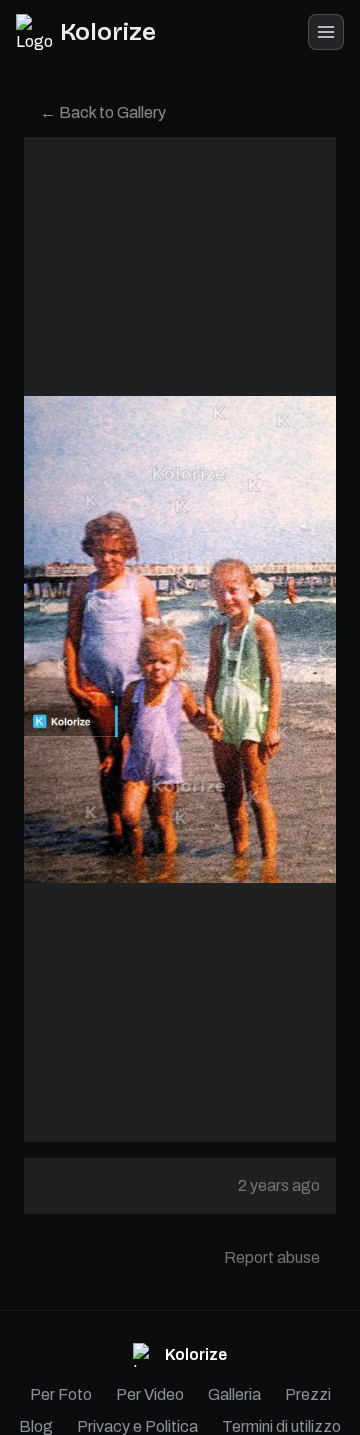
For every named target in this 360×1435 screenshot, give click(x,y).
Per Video (150, 1394)
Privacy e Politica (137, 1426)
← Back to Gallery (103, 112)
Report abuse (272, 1257)
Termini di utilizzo (281, 1426)
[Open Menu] (326, 32)
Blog (36, 1426)
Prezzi (308, 1394)
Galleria (234, 1394)
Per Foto (61, 1394)
